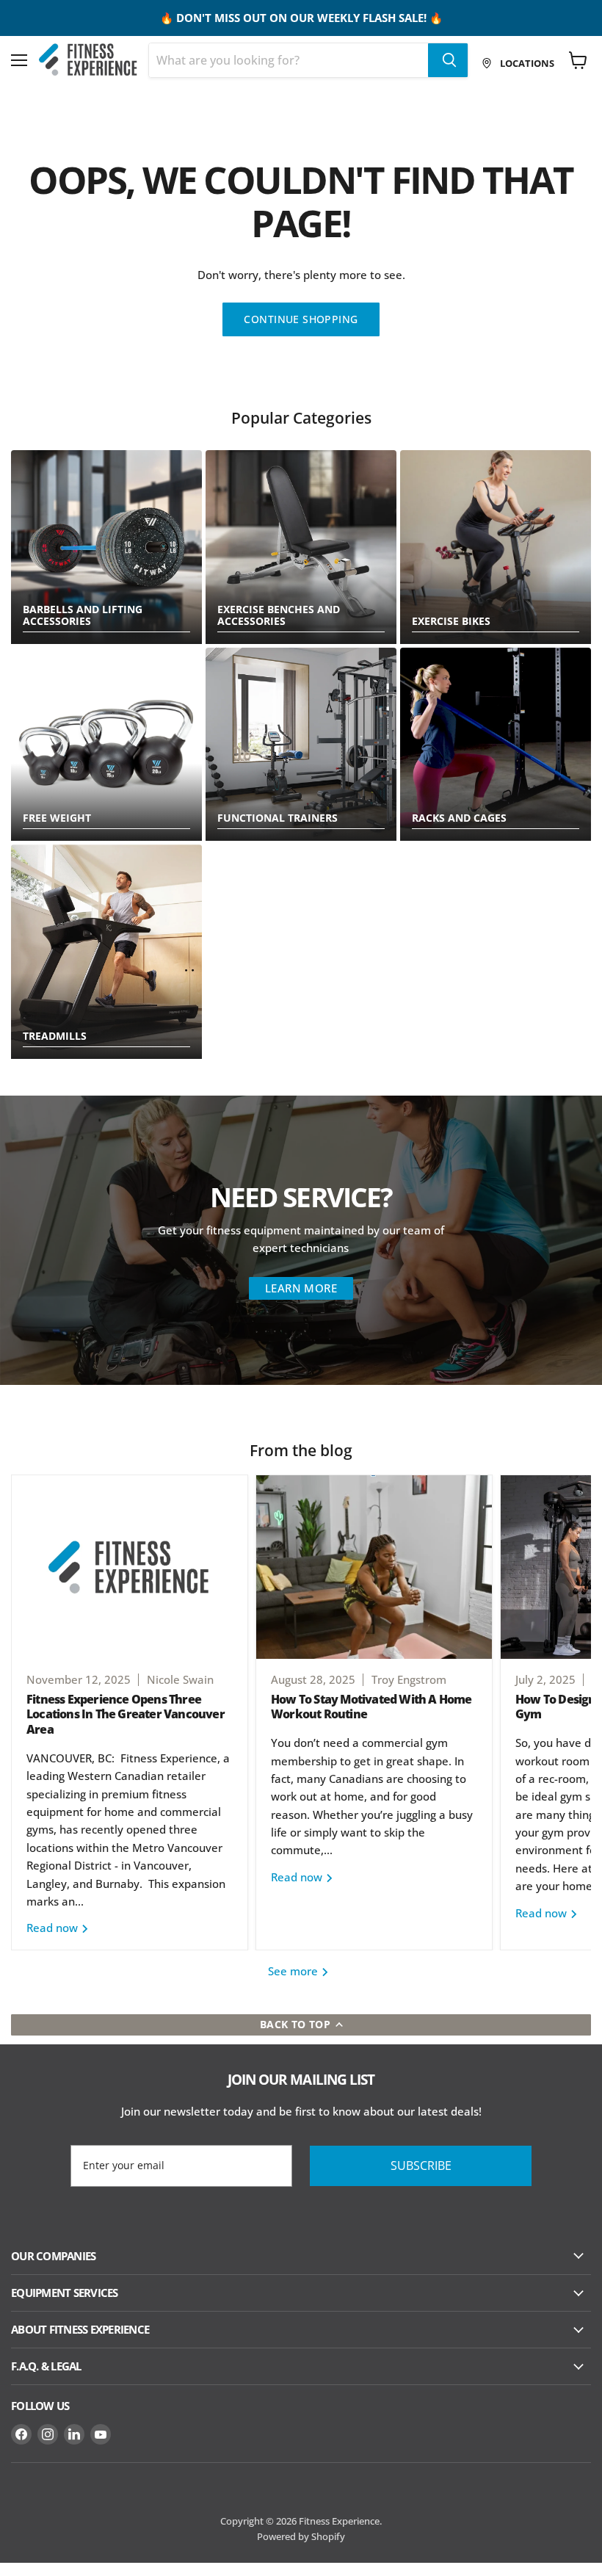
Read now (54, 1928)
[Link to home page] (88, 60)
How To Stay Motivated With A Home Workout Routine (371, 1707)
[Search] (448, 60)
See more (294, 1971)
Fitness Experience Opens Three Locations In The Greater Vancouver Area (126, 1715)
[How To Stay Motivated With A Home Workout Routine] (374, 1567)
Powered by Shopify (301, 2536)
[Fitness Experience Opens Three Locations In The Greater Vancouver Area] (130, 1567)
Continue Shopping (301, 319)
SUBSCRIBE (421, 2166)
